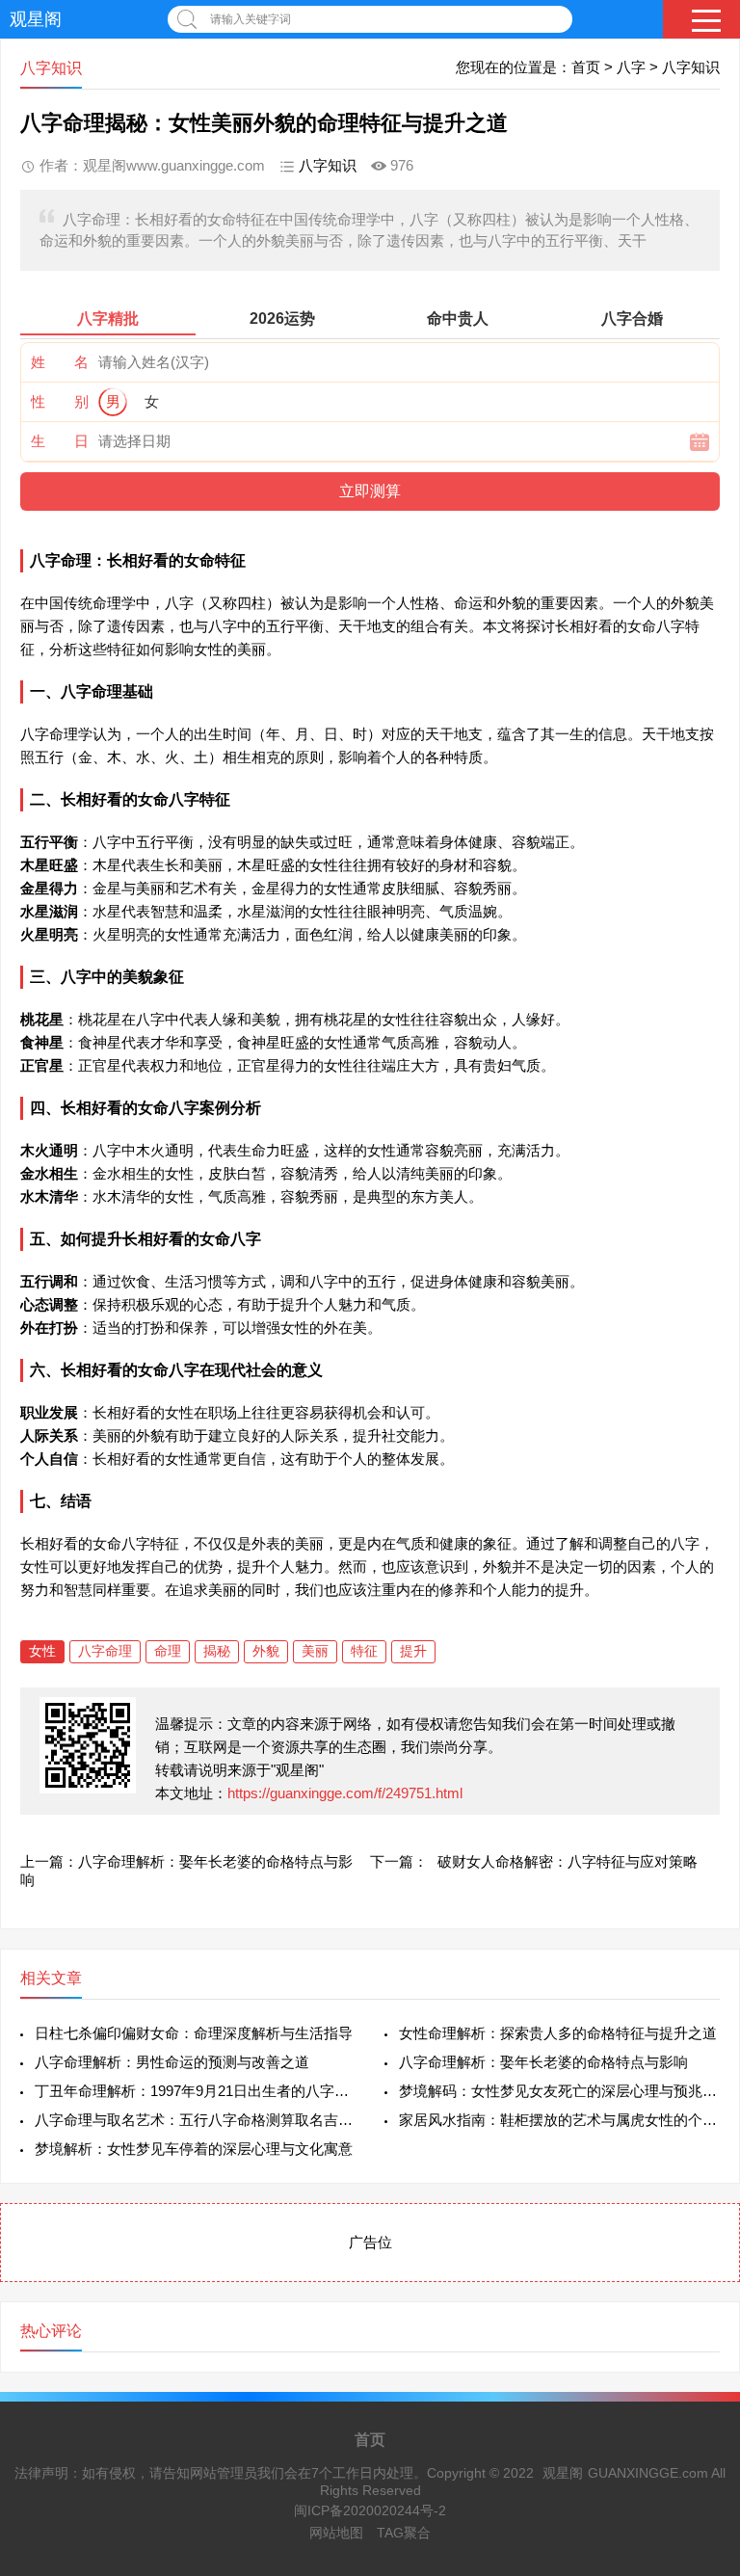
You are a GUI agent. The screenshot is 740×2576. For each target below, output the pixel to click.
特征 (364, 1651)
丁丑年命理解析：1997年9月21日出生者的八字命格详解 (195, 2091)
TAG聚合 (404, 2533)
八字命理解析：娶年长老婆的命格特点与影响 (543, 2062)
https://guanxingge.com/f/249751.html (345, 1793)
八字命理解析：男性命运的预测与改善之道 (172, 2062)
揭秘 (217, 1651)
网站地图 (336, 2533)
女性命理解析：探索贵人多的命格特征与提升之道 (558, 2033)
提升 (413, 1651)
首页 (586, 67)
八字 (631, 67)
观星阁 (36, 19)
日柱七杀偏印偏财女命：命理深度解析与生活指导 (194, 2033)
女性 (42, 1651)
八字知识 (691, 67)
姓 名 (60, 362)
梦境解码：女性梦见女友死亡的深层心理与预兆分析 (559, 2091)
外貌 (266, 1651)
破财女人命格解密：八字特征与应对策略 (568, 1861)
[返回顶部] (700, 2298)
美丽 (315, 1651)
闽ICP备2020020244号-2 (370, 2510)
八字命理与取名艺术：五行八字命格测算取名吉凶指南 (195, 2120)
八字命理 (105, 1651)
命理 (168, 1651)
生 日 (60, 441)
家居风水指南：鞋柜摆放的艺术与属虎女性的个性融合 (559, 2120)
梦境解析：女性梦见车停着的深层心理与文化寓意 (194, 2149)
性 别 (60, 401)
